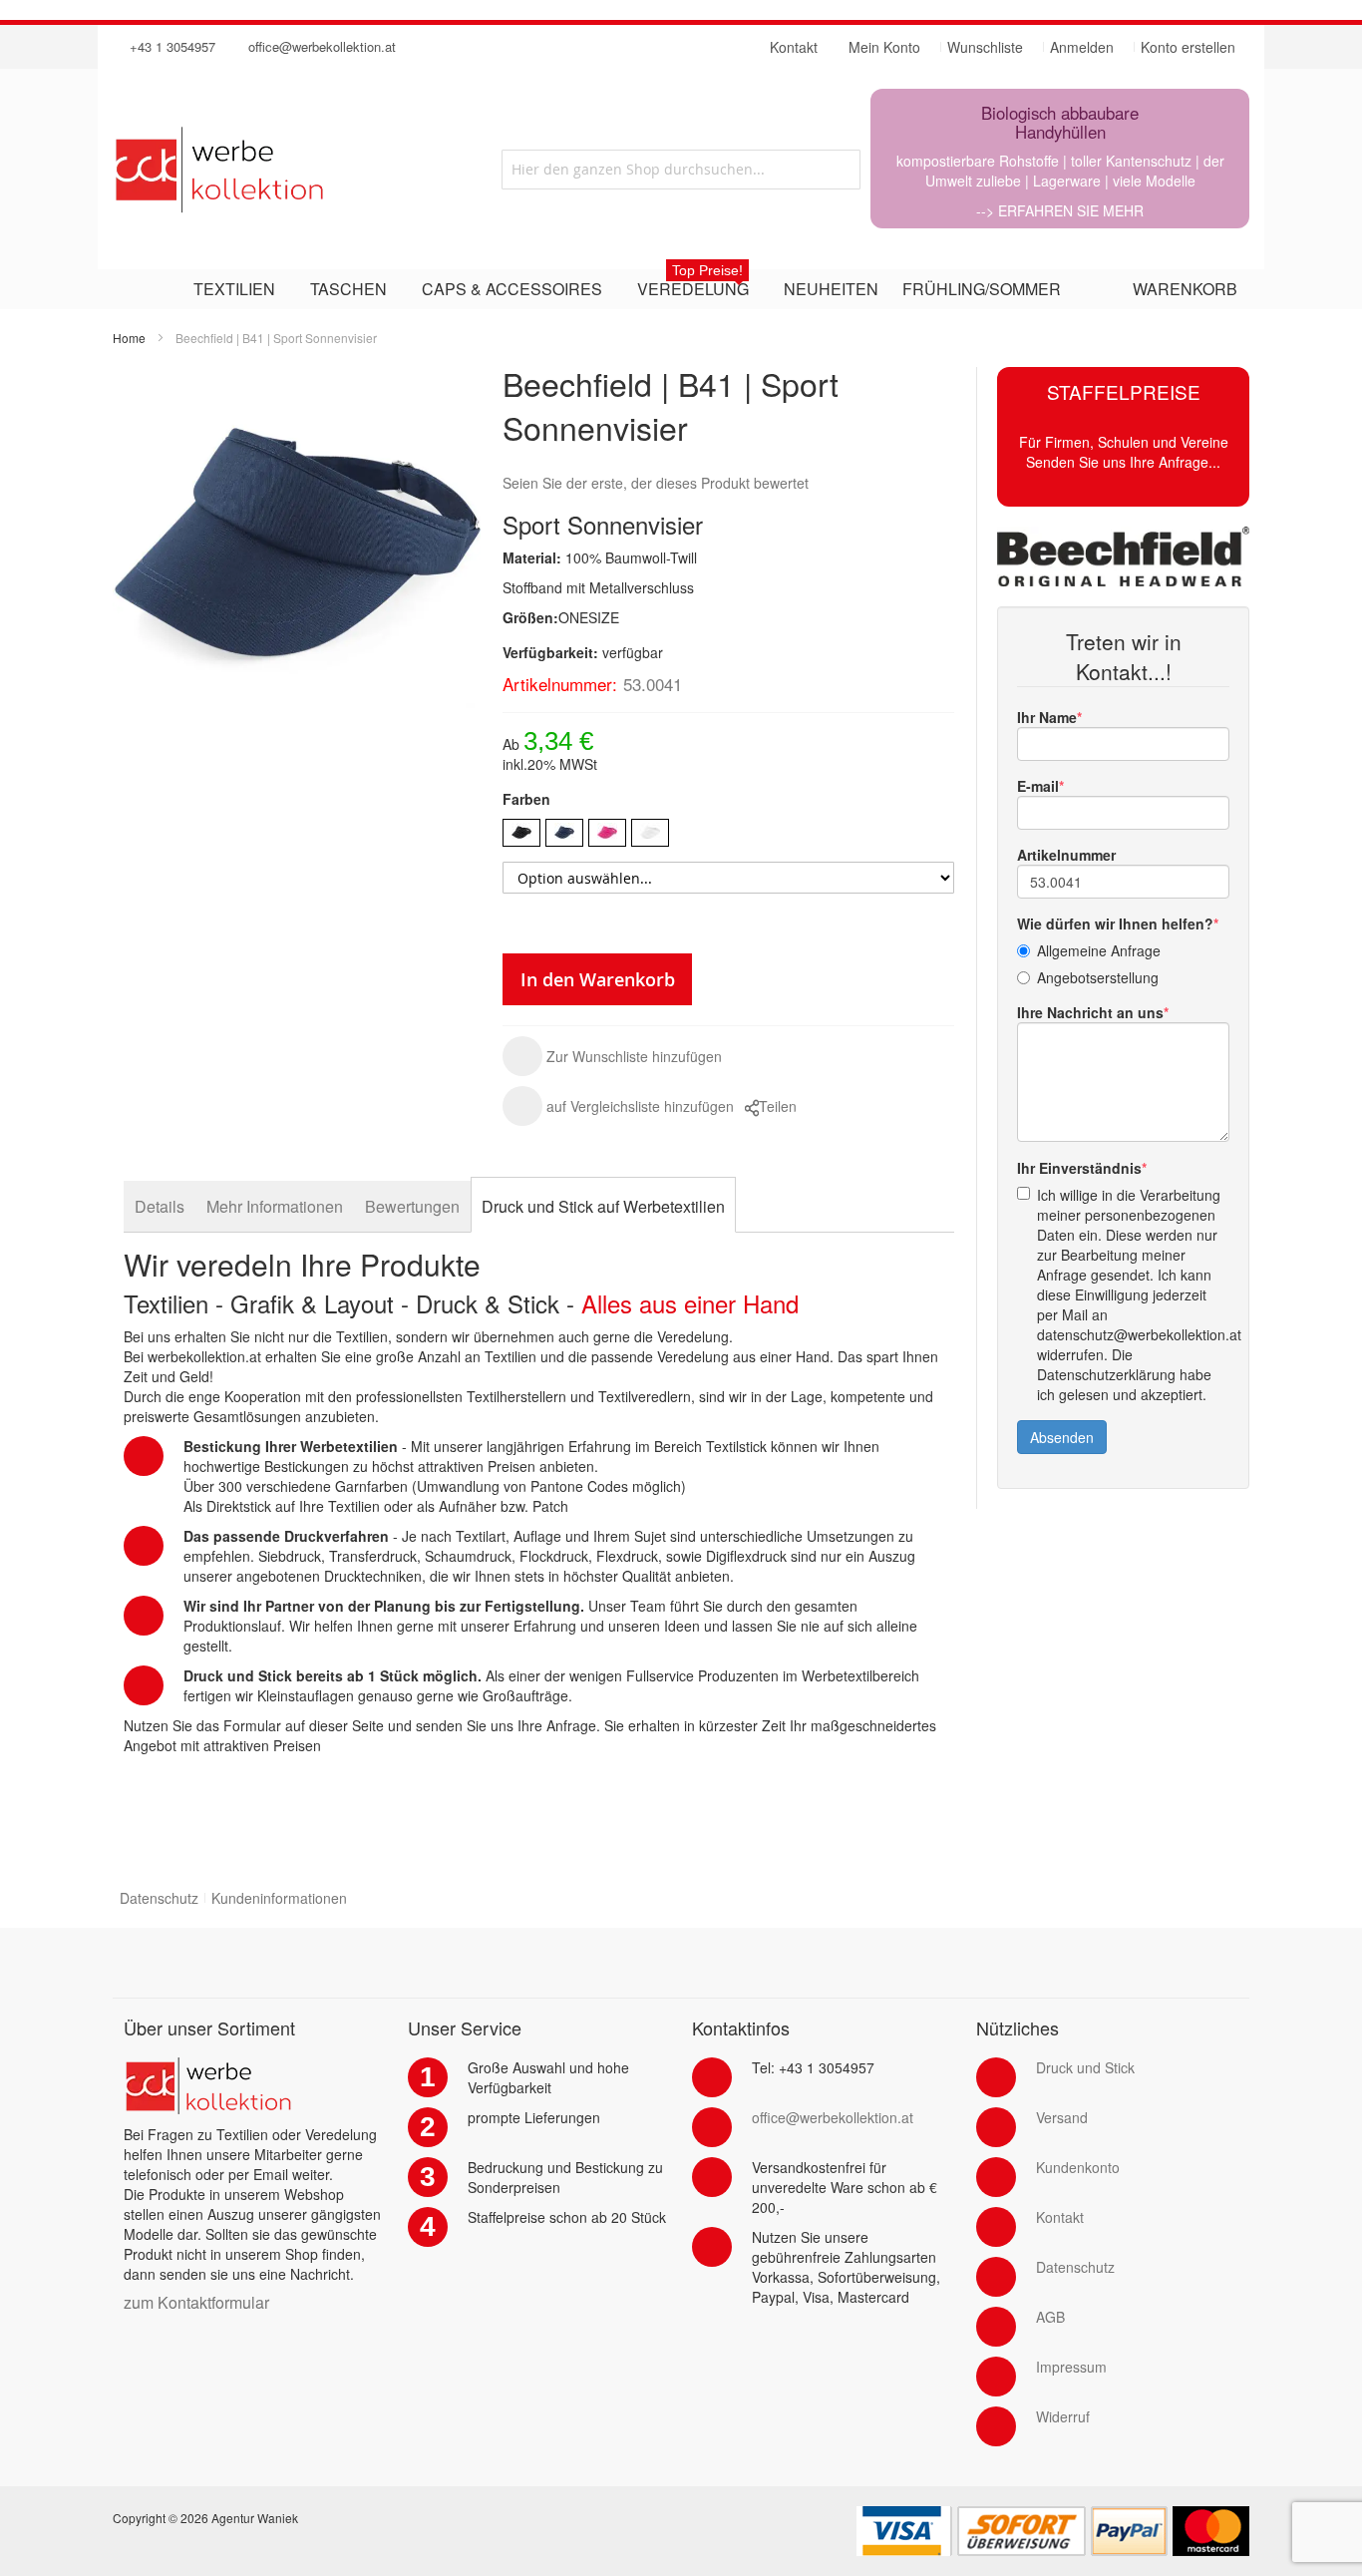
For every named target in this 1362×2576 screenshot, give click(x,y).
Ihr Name (1047, 717)
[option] (521, 833)
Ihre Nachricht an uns (1090, 1012)
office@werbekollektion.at (322, 46)
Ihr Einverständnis (1079, 1168)
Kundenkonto (1078, 2167)
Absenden (1062, 1437)
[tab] (160, 1206)
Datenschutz (159, 1898)
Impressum (1071, 2367)
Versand (1062, 2117)
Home (129, 338)
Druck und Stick (1085, 2067)
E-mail (1038, 786)
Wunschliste (985, 47)
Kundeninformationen (279, 1898)
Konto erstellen (1188, 47)
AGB (1050, 2317)
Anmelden (1082, 47)
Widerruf (1063, 2416)
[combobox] (681, 170)
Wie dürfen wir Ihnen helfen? (1115, 923)
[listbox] (728, 835)
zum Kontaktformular (196, 2302)
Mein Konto (884, 47)
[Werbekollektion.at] (291, 169)
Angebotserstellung (1098, 977)
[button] (612, 1056)
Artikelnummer (1066, 855)
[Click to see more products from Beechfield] (1123, 556)
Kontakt (1060, 2217)
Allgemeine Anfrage (1099, 950)
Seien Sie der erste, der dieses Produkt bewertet (656, 483)
